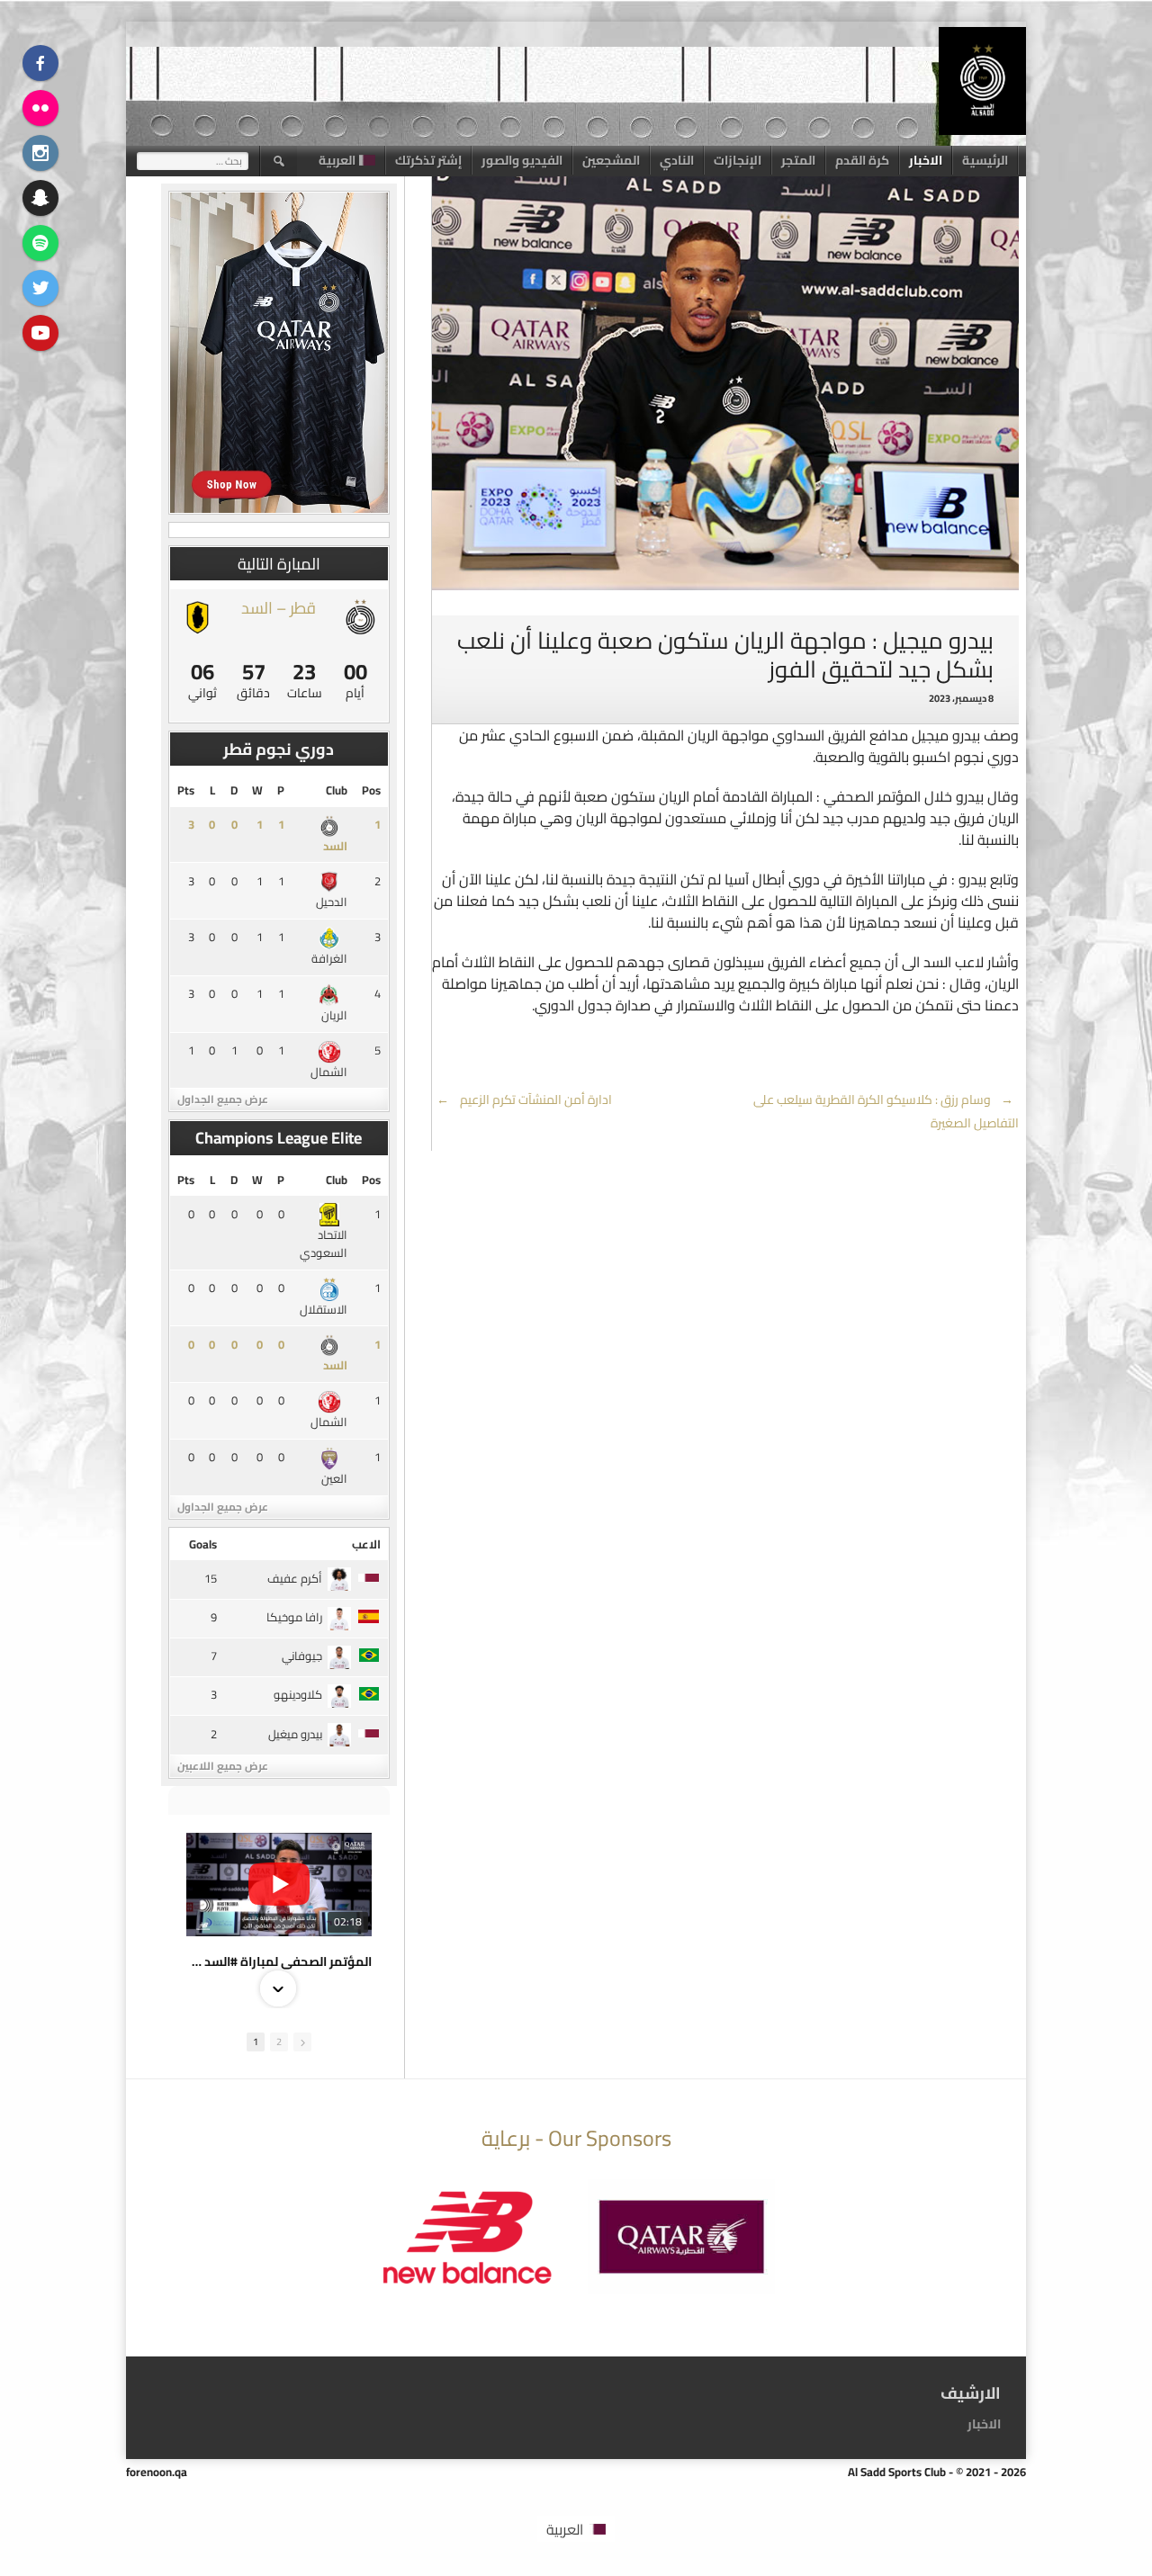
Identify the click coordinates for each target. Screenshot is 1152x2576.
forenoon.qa (157, 2472)
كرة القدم (862, 160)
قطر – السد (279, 608)
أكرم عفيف (295, 1578)
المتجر (798, 160)
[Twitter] (40, 288)
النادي (677, 160)
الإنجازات (738, 160)
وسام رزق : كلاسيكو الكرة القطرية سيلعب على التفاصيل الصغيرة (886, 1111)
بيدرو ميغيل (295, 1734)
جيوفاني (302, 1656)
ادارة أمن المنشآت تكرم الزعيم (524, 1100)
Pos (371, 790)
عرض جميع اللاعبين (223, 1766)
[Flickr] (40, 108)
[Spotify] (40, 243)
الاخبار (926, 160)
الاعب (366, 1544)
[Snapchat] (40, 198)
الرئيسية (985, 160)
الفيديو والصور (522, 160)
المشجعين (611, 160)
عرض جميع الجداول (223, 1099)
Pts (186, 790)
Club (337, 790)
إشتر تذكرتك (428, 160)
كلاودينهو (298, 1694)
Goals (203, 1544)
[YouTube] (40, 333)
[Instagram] (40, 153)
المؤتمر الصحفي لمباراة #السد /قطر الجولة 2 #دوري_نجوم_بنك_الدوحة (279, 1961)
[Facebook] (40, 63)
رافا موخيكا (294, 1617)
